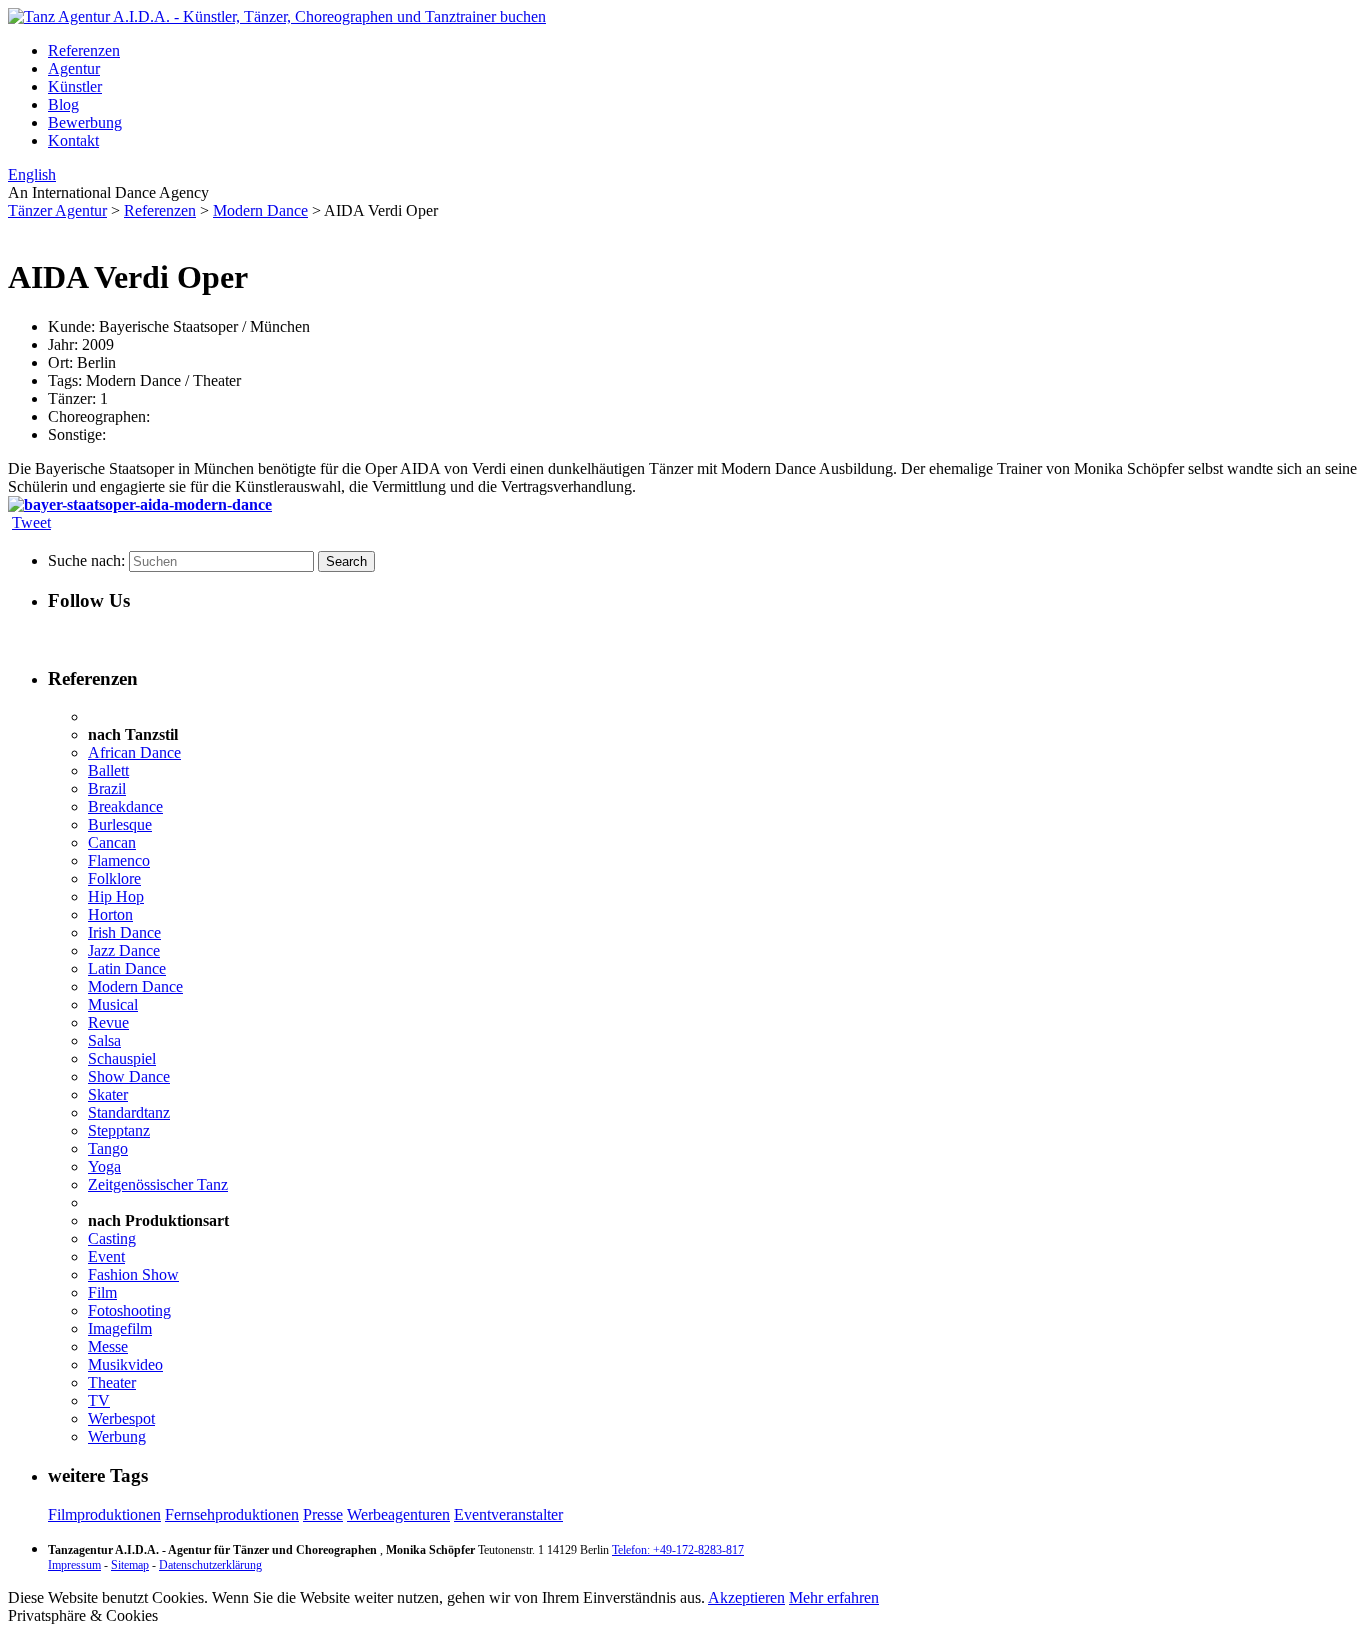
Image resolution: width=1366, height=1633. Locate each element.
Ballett (108, 770)
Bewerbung (85, 122)
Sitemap (130, 1565)
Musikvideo (125, 1364)
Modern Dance (260, 210)
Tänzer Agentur (57, 210)
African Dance (134, 752)
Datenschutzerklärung (210, 1565)
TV (99, 1400)
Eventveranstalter (508, 1514)
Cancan (112, 842)
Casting (112, 1238)
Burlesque (120, 824)
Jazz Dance (124, 950)
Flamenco (119, 860)
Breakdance (125, 806)
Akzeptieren (746, 1597)
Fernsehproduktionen (232, 1514)
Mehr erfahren (834, 1597)
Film (102, 1292)
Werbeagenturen (398, 1514)
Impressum (74, 1565)
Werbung (117, 1436)
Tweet (31, 522)
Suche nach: (86, 560)
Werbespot (121, 1418)
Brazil (107, 788)
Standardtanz (129, 1112)
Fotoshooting (129, 1310)
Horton (110, 914)
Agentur (74, 68)
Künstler (75, 86)
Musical (113, 1004)
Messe (108, 1346)
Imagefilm (120, 1328)
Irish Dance (124, 932)
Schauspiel (122, 1058)
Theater (112, 1382)
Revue (108, 1022)
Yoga (104, 1166)
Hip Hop (116, 896)
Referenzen (84, 50)
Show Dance (129, 1076)
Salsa (104, 1040)
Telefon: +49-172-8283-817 (678, 1550)
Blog (63, 104)
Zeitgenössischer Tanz (158, 1184)
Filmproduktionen (104, 1514)
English (32, 174)
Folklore (114, 878)
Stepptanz (119, 1130)
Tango (108, 1148)
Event (106, 1256)
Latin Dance (127, 968)
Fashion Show (133, 1274)
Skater (108, 1094)
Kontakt (73, 140)
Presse (323, 1514)
